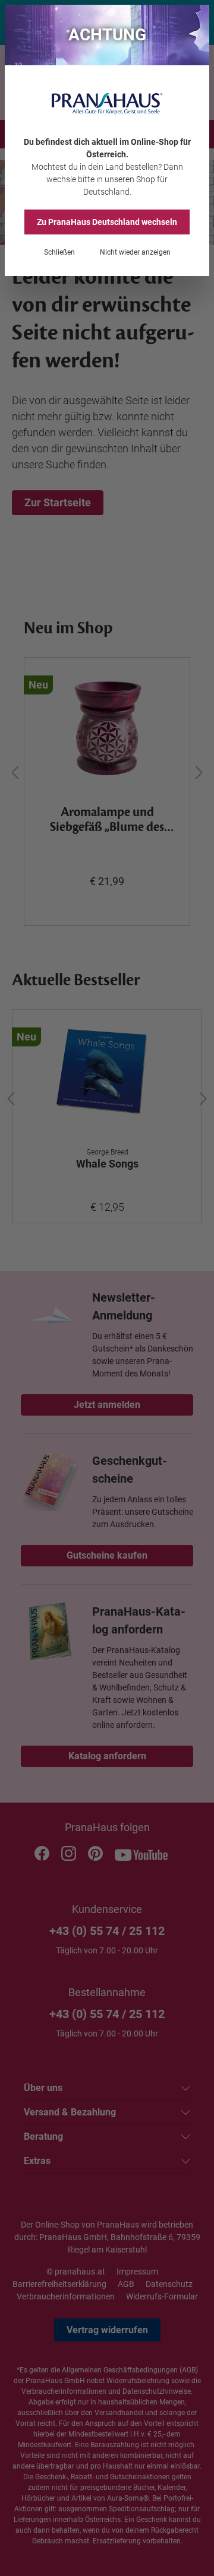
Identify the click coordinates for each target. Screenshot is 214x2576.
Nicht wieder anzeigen (135, 252)
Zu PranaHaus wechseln (107, 222)
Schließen (59, 252)
